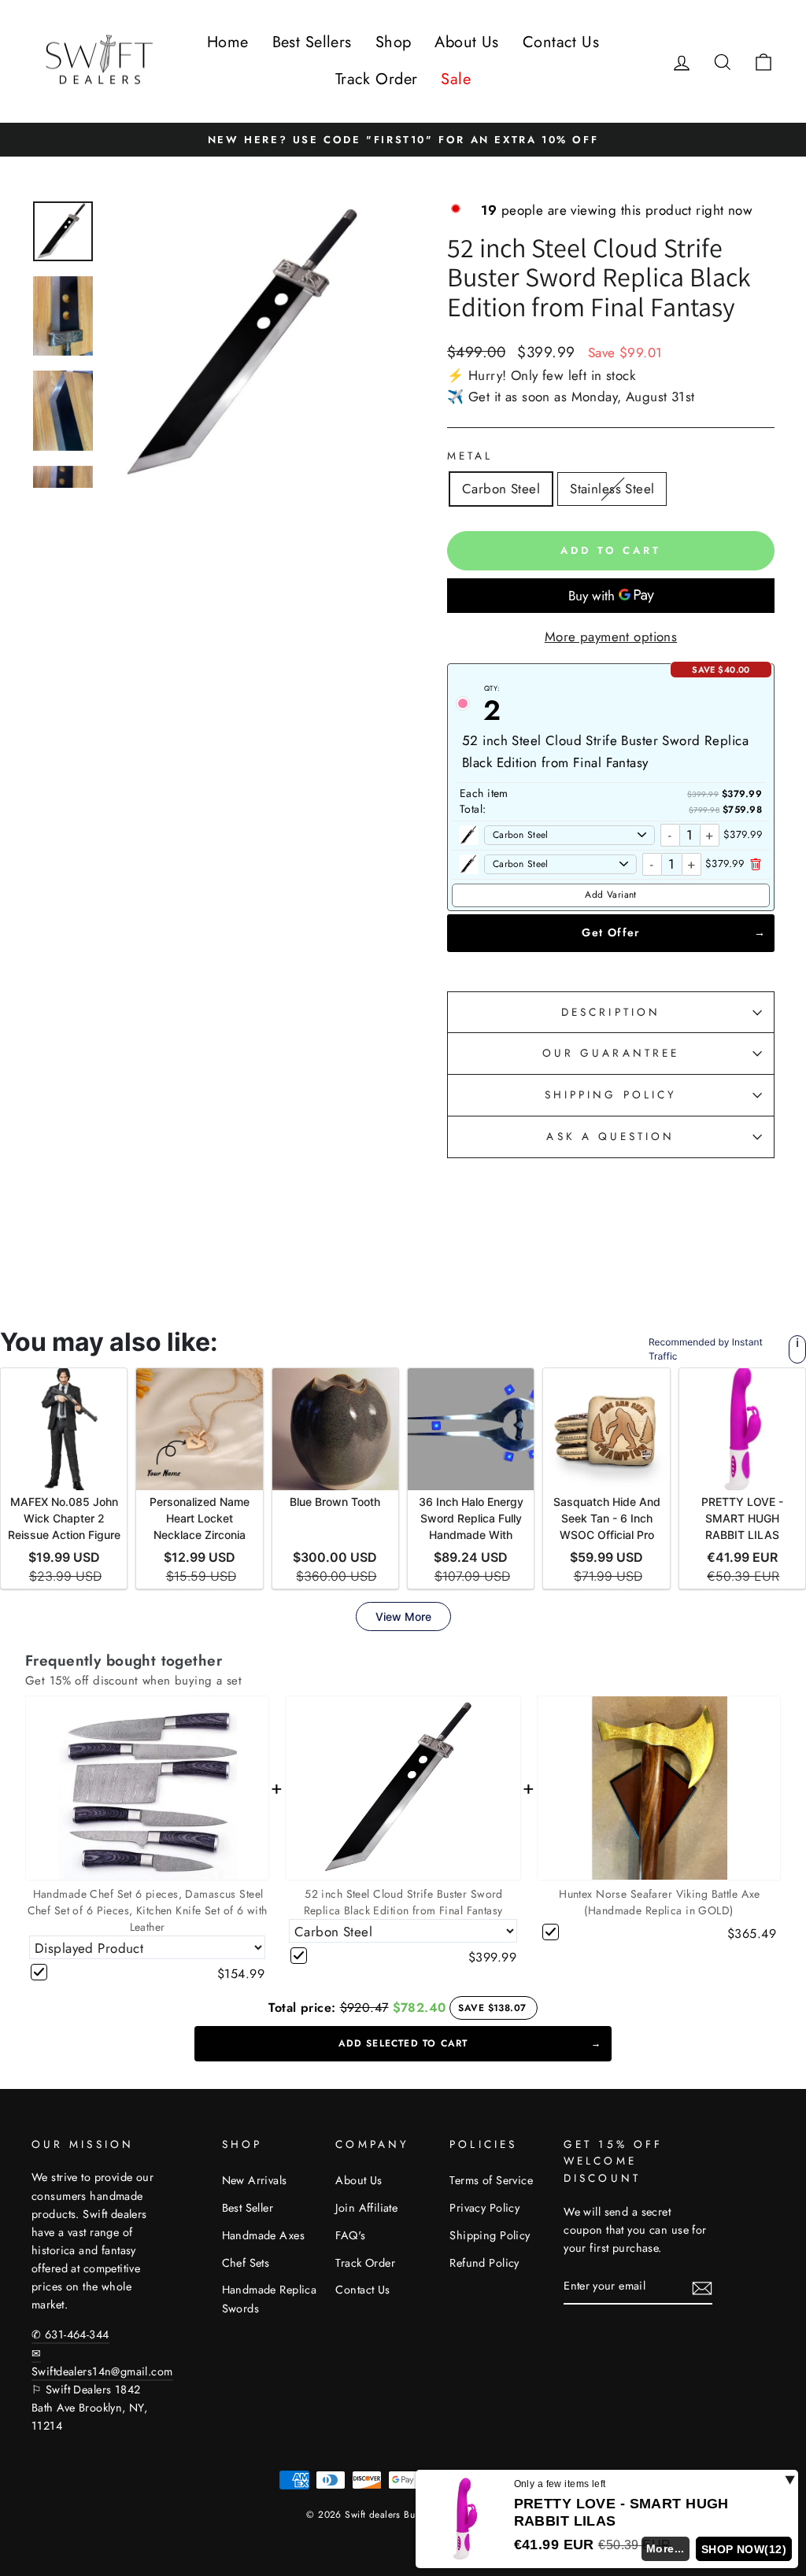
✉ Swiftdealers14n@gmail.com (102, 2362)
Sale (456, 79)
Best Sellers (312, 42)
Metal (470, 456)
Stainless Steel (612, 489)
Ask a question (610, 1136)
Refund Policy (484, 2263)
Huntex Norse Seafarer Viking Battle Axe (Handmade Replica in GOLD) (660, 1902)
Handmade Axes (264, 2235)
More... (666, 2548)
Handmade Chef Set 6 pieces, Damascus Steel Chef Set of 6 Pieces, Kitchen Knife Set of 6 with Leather (148, 1910)
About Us (466, 42)
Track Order (377, 79)
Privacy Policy (484, 2208)
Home (228, 42)
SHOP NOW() (744, 2549)
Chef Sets (246, 2263)
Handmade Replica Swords (270, 2299)
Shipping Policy (490, 2235)
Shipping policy (611, 1094)
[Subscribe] (702, 2287)
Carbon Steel (501, 489)
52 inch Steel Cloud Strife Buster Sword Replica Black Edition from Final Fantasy (403, 1902)
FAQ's (350, 2235)
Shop (394, 42)
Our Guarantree (611, 1053)
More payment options (611, 637)
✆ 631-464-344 (70, 2334)
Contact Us (561, 42)
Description (611, 1012)
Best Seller (248, 2208)
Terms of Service (491, 2180)
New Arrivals (255, 2180)
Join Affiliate (366, 2208)
